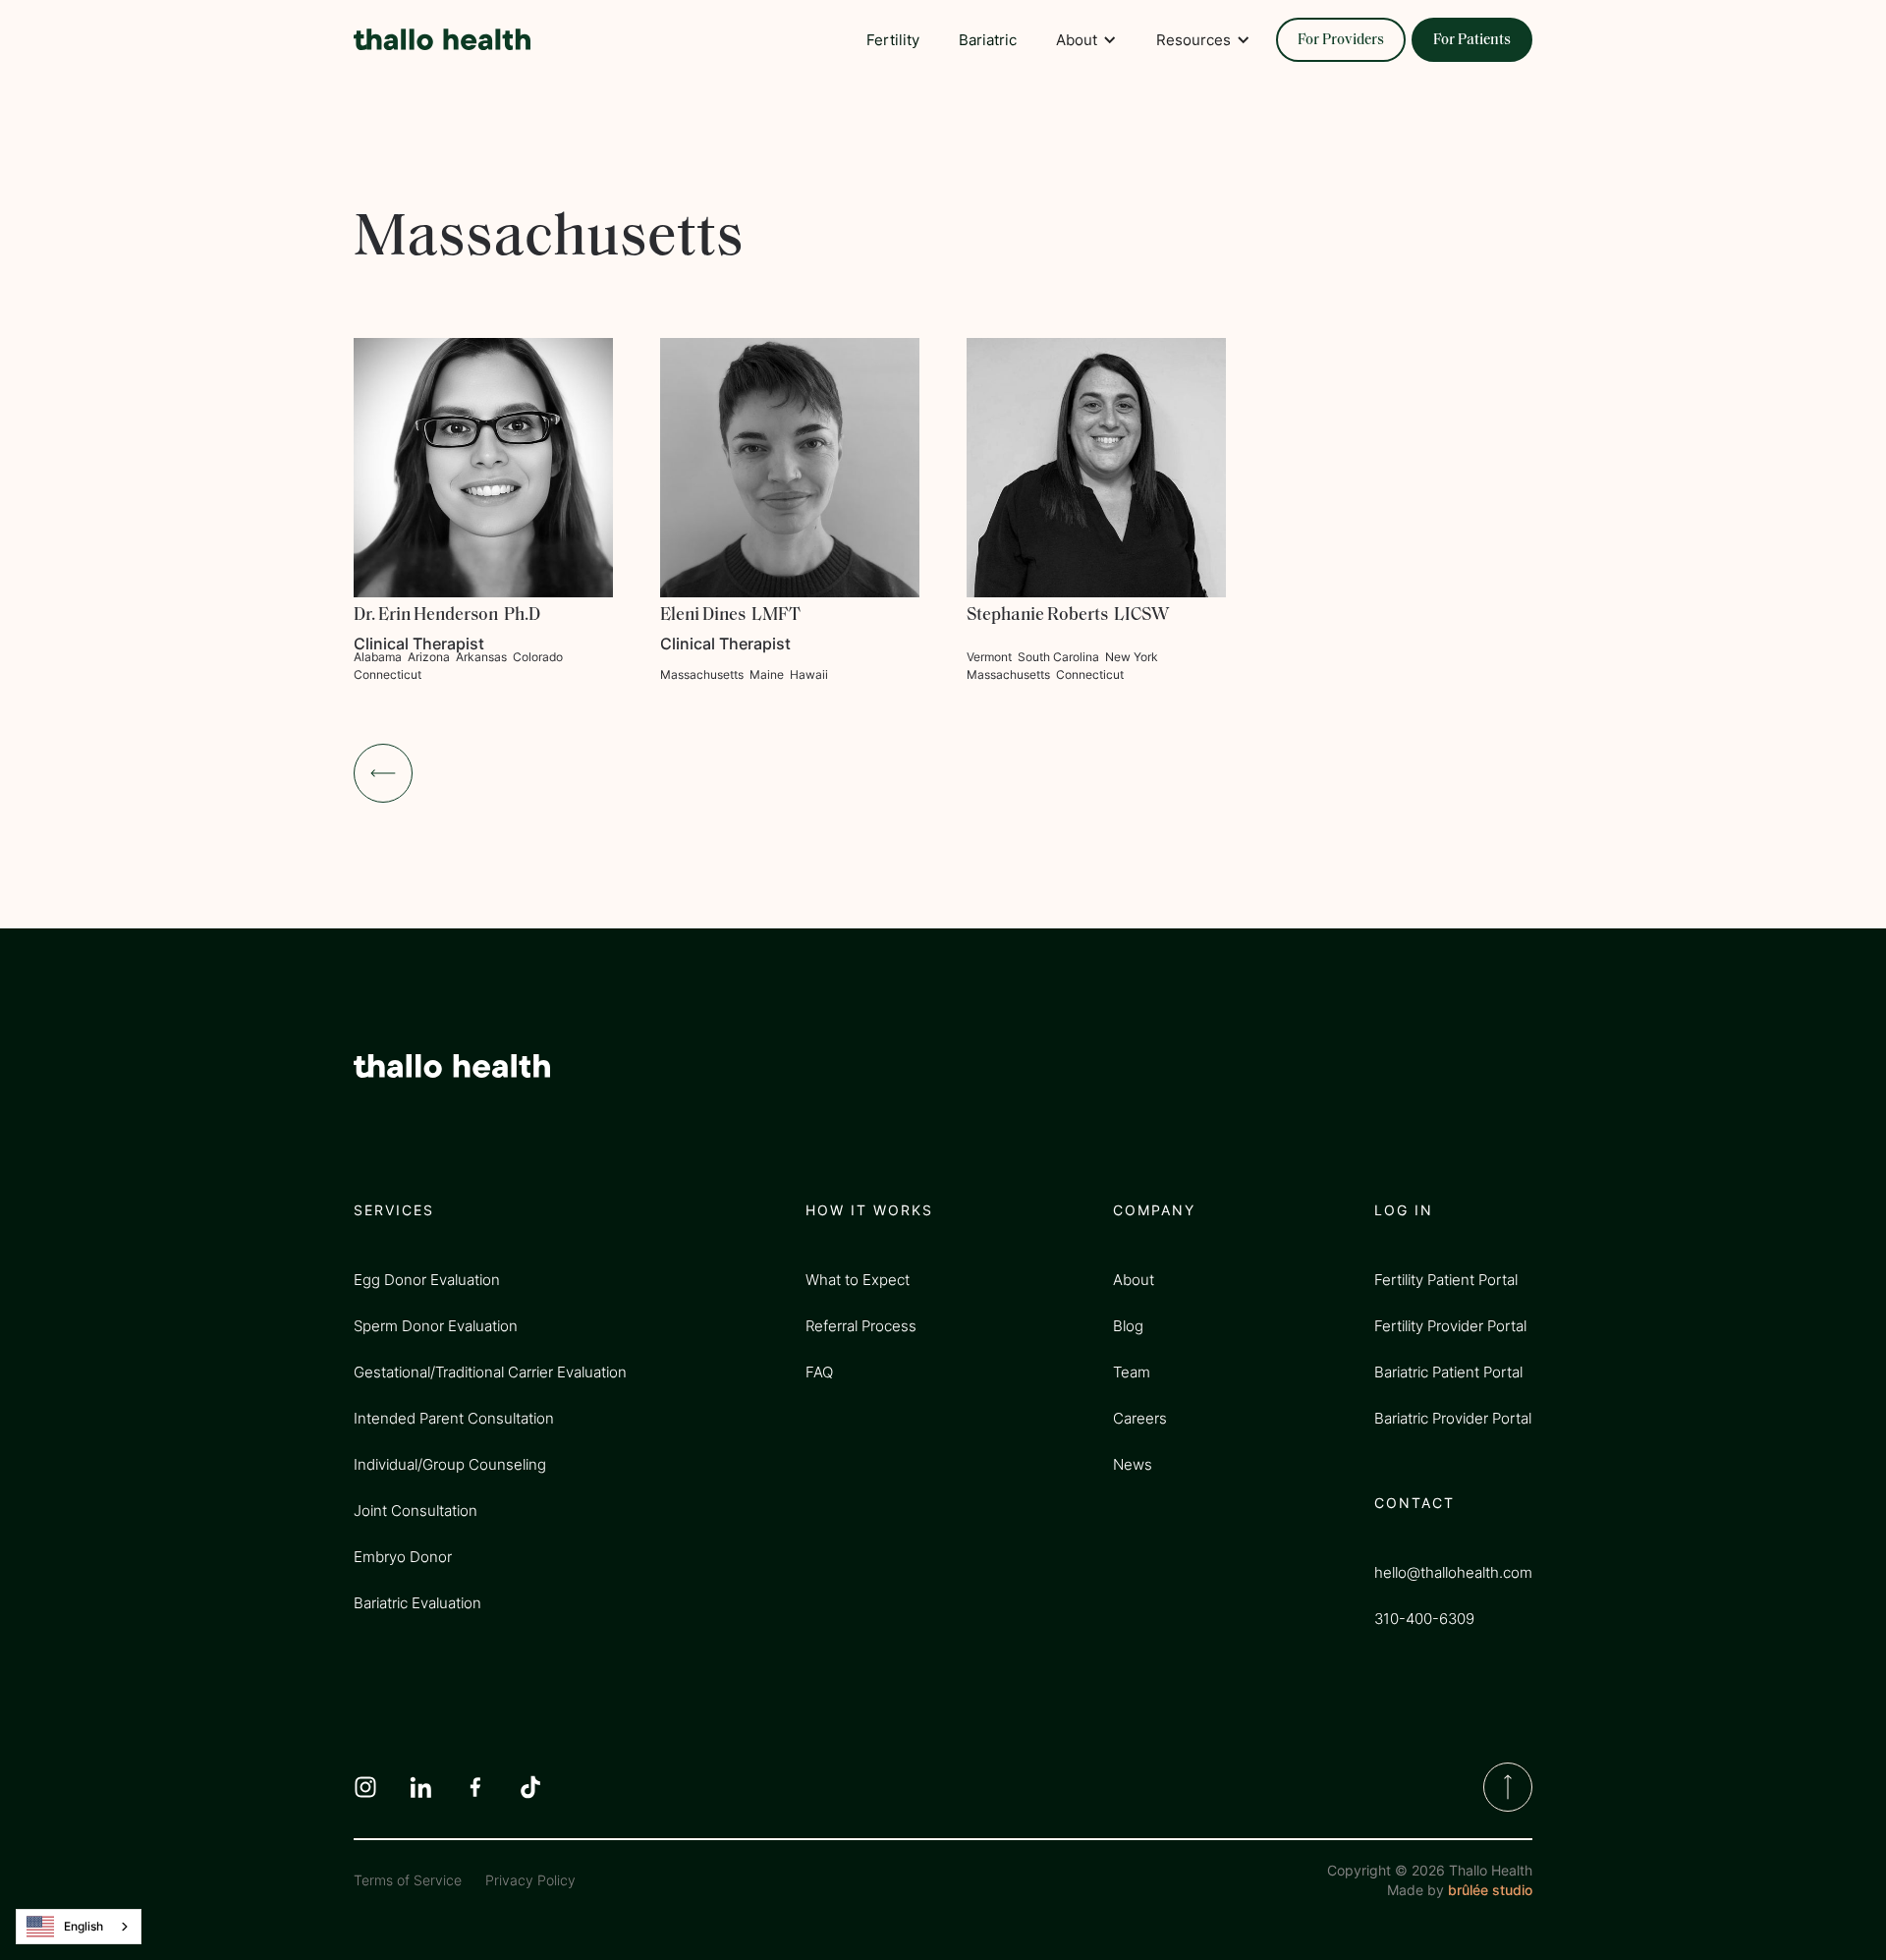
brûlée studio (1490, 1890)
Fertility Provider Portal (1450, 1326)
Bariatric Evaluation (417, 1603)
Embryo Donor (403, 1557)
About (1134, 1280)
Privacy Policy (530, 1880)
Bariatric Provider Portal (1453, 1418)
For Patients (1472, 41)
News (1133, 1464)
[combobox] (79, 1927)
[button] (1086, 39)
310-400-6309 (1424, 1619)
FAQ (819, 1372)
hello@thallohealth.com (1453, 1572)
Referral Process (861, 1326)
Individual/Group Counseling (450, 1464)
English (83, 1926)
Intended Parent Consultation (454, 1418)
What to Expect (858, 1280)
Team (1132, 1372)
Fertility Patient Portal (1446, 1280)
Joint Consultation (416, 1511)
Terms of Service (408, 1880)
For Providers (1341, 41)
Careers (1140, 1418)
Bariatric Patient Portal (1448, 1372)
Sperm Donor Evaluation (436, 1326)
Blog (1128, 1326)
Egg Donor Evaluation (427, 1280)
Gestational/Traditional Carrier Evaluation (490, 1372)
